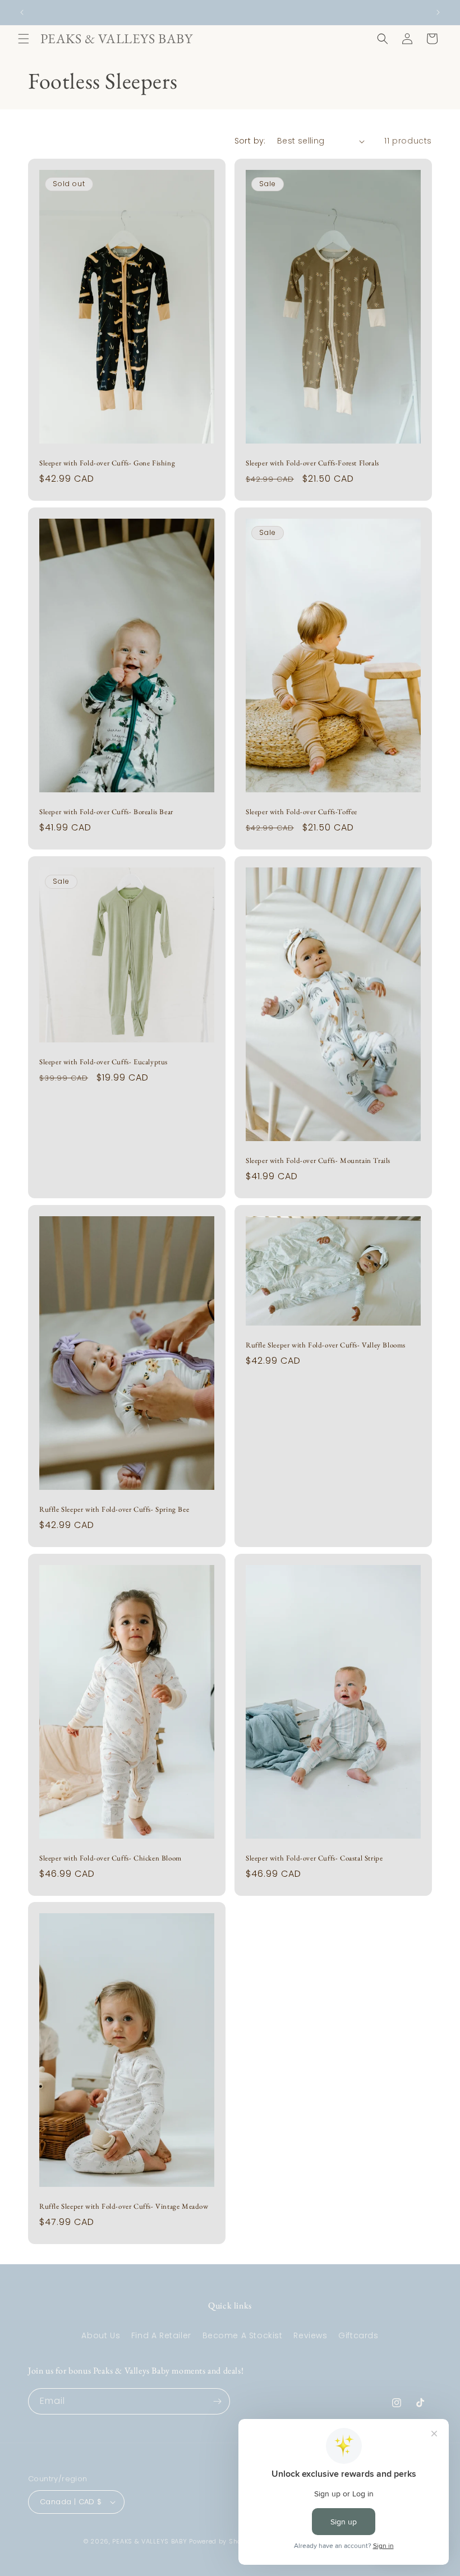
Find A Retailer (161, 2335)
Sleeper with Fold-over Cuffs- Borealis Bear (106, 812)
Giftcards (358, 2335)
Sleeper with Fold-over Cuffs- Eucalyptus (104, 1062)
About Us (101, 2335)
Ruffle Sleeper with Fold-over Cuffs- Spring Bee (114, 1509)
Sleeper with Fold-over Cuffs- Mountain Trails (318, 1161)
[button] (24, 39)
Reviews (310, 2335)
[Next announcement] (438, 12)
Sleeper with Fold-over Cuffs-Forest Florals (312, 463)
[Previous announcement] (22, 12)
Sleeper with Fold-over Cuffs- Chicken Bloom (111, 1858)
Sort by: (250, 141)
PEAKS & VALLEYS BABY (150, 2541)
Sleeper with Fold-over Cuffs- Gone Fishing (107, 463)
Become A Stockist (243, 2335)
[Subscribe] (217, 2401)
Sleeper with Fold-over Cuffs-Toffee (302, 812)
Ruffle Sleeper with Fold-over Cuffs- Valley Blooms (326, 1345)
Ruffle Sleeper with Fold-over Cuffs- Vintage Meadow (124, 2206)
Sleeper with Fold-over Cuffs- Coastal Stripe (314, 1858)
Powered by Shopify (222, 2541)
